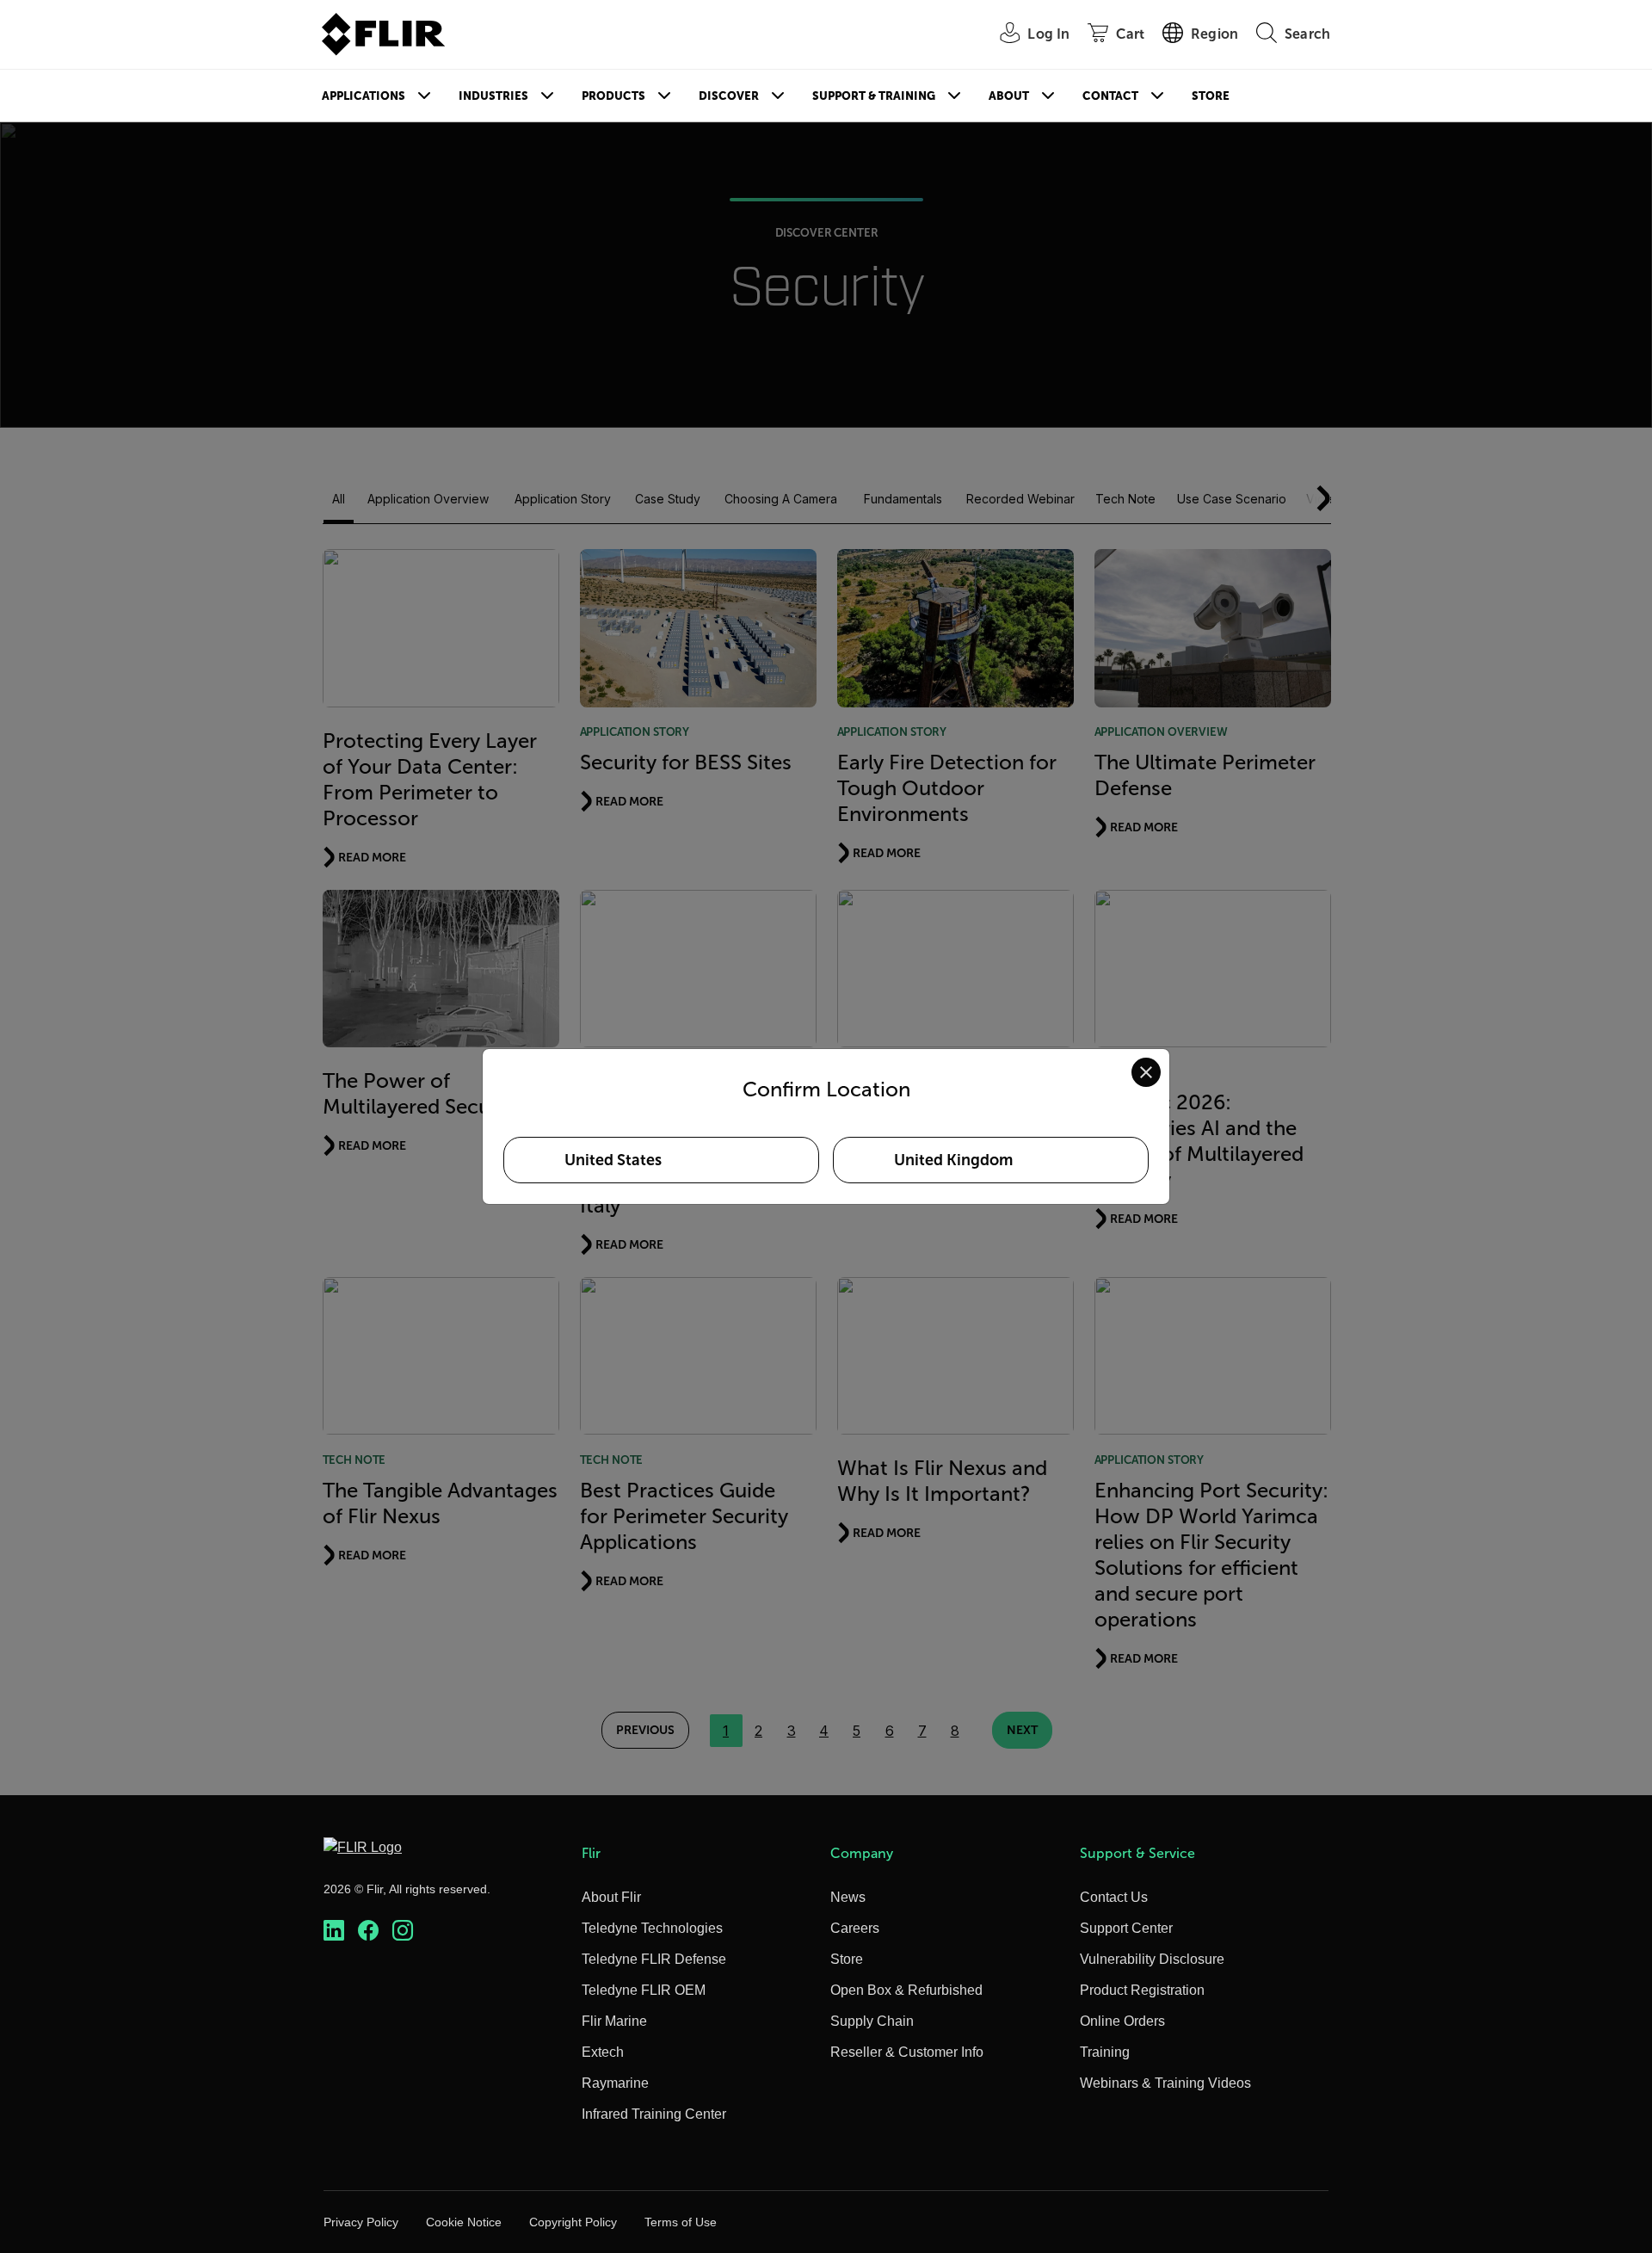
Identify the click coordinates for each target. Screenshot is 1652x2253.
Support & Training (874, 96)
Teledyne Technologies (652, 1928)
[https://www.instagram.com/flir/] (403, 1931)
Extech (603, 2052)
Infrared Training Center (654, 2114)
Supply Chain (872, 2021)
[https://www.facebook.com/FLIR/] (368, 1931)
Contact (1110, 96)
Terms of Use (681, 2222)
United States (613, 1160)
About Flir (611, 1897)
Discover (729, 96)
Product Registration (1142, 1990)
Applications (364, 96)
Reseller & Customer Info (907, 2052)
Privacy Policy (361, 2222)
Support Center (1126, 1928)
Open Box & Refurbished (906, 1990)
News (848, 1897)
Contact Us (1114, 1897)
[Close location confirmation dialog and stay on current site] (1146, 1072)
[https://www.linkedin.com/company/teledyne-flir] (334, 1931)
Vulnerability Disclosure (1152, 1959)
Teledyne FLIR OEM (644, 1990)
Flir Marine (614, 2021)
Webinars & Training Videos (1165, 2083)
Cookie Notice (464, 2222)
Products (613, 96)
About (1009, 96)
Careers (855, 1928)
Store (1211, 96)
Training (1105, 2052)
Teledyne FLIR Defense (654, 1959)
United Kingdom (953, 1160)
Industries (493, 96)
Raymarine (615, 2083)
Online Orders (1122, 2021)
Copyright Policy (573, 2222)
